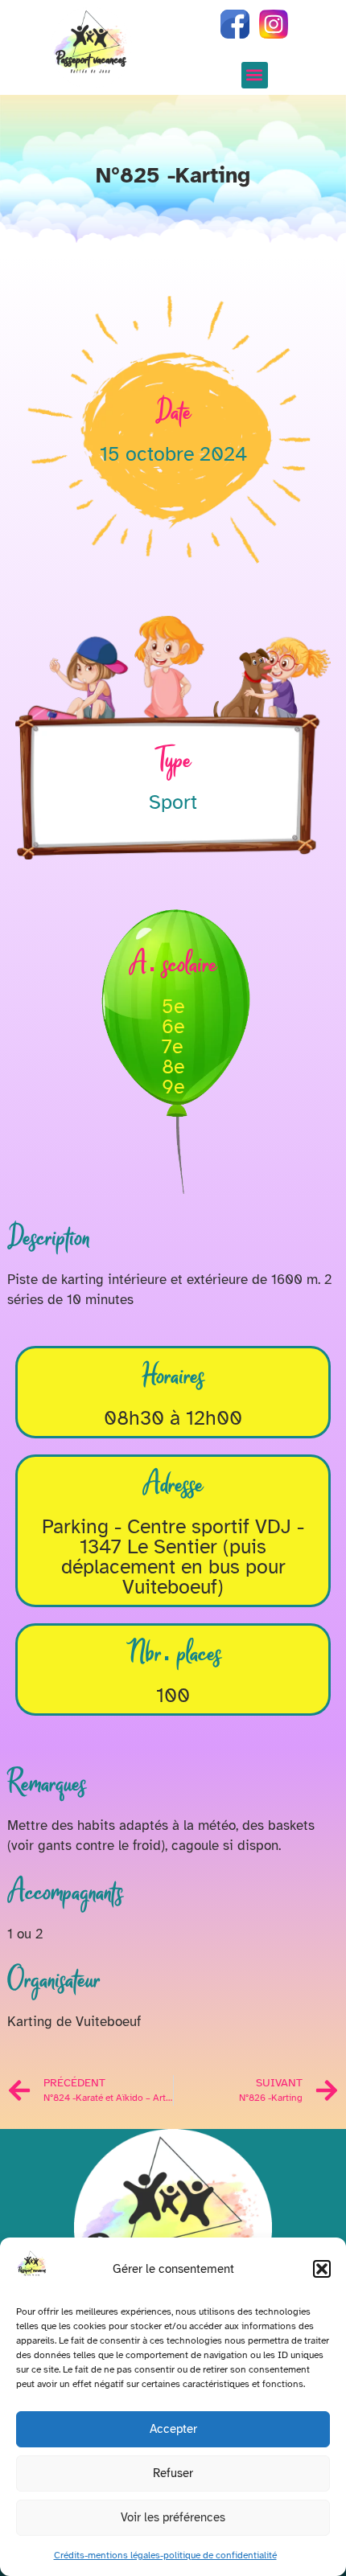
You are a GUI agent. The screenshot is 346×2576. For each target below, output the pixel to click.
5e (173, 1006)
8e (173, 1066)
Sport (173, 802)
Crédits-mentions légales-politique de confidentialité (165, 2555)
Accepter (173, 2429)
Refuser (173, 2473)
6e (173, 1026)
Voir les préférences (173, 2517)
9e (173, 1087)
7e (172, 1046)
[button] (322, 2269)
